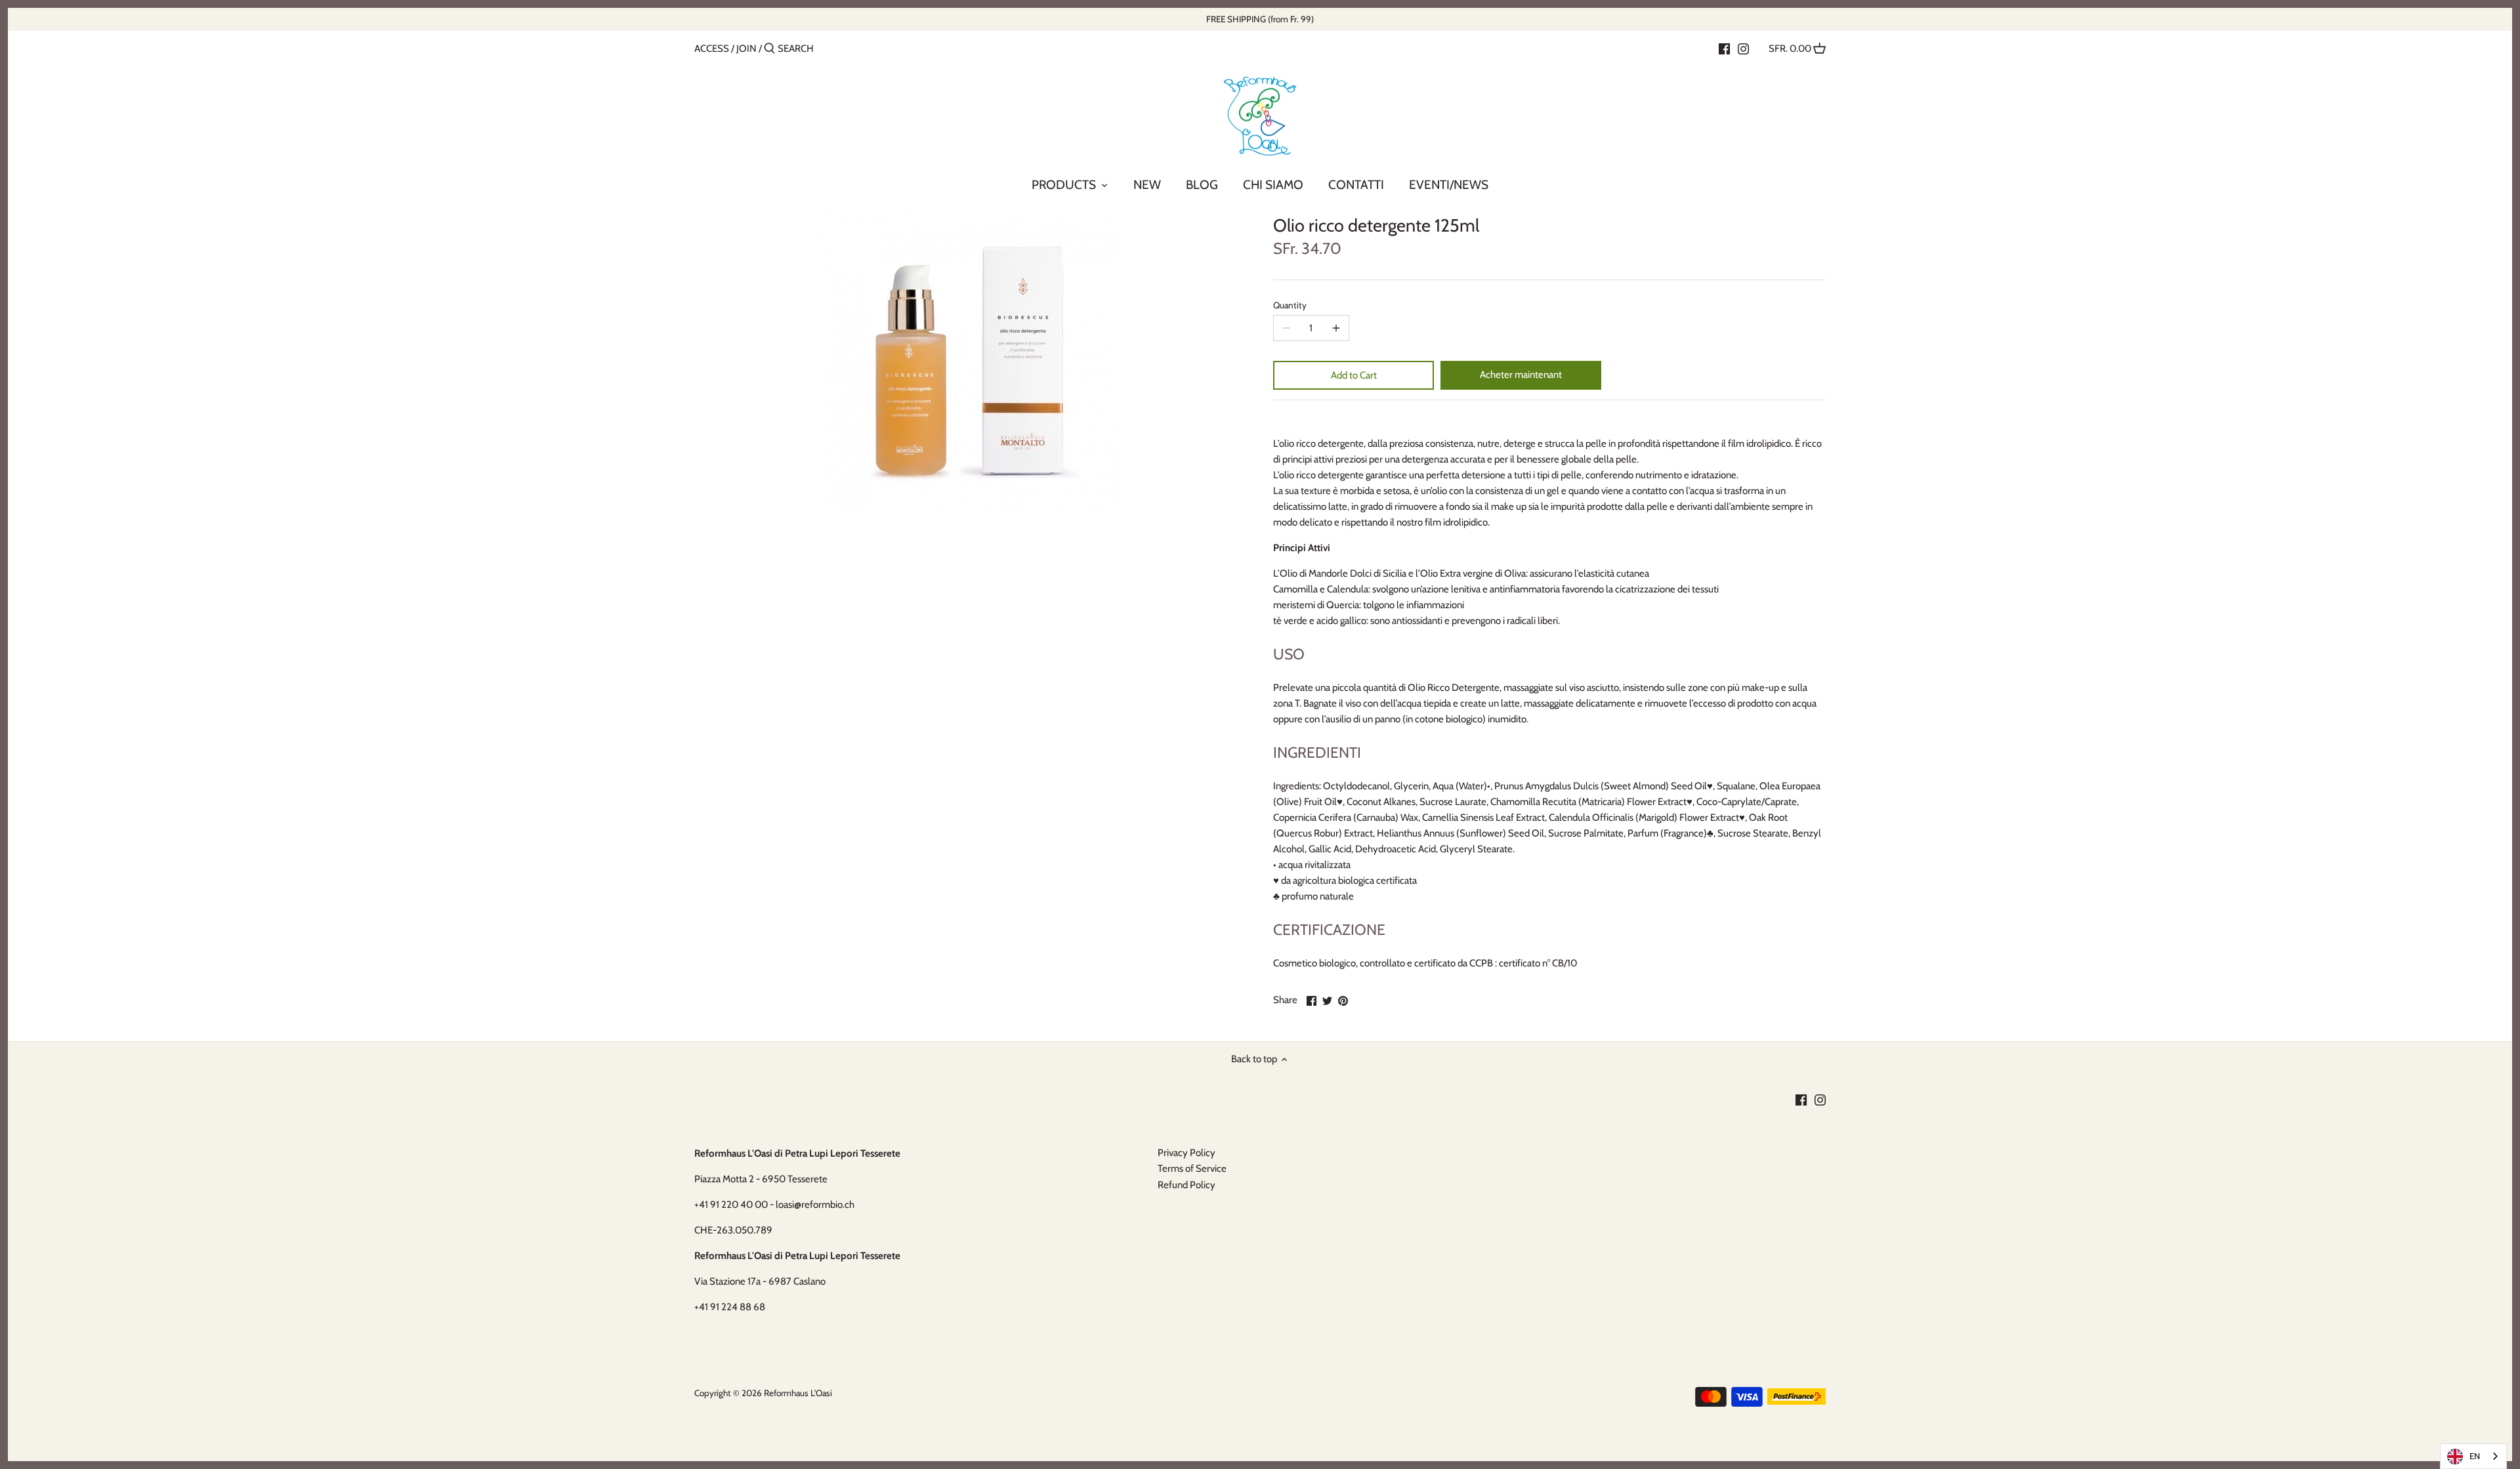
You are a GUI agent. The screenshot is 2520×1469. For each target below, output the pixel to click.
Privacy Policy (1186, 1153)
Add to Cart (1354, 375)
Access (712, 49)
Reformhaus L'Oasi (798, 1393)
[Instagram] (1743, 48)
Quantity (1290, 305)
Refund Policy (1186, 1185)
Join (746, 49)
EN (2475, 1456)
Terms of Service (1192, 1169)
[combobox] (2473, 1456)
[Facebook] (1724, 48)
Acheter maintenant (1521, 375)
